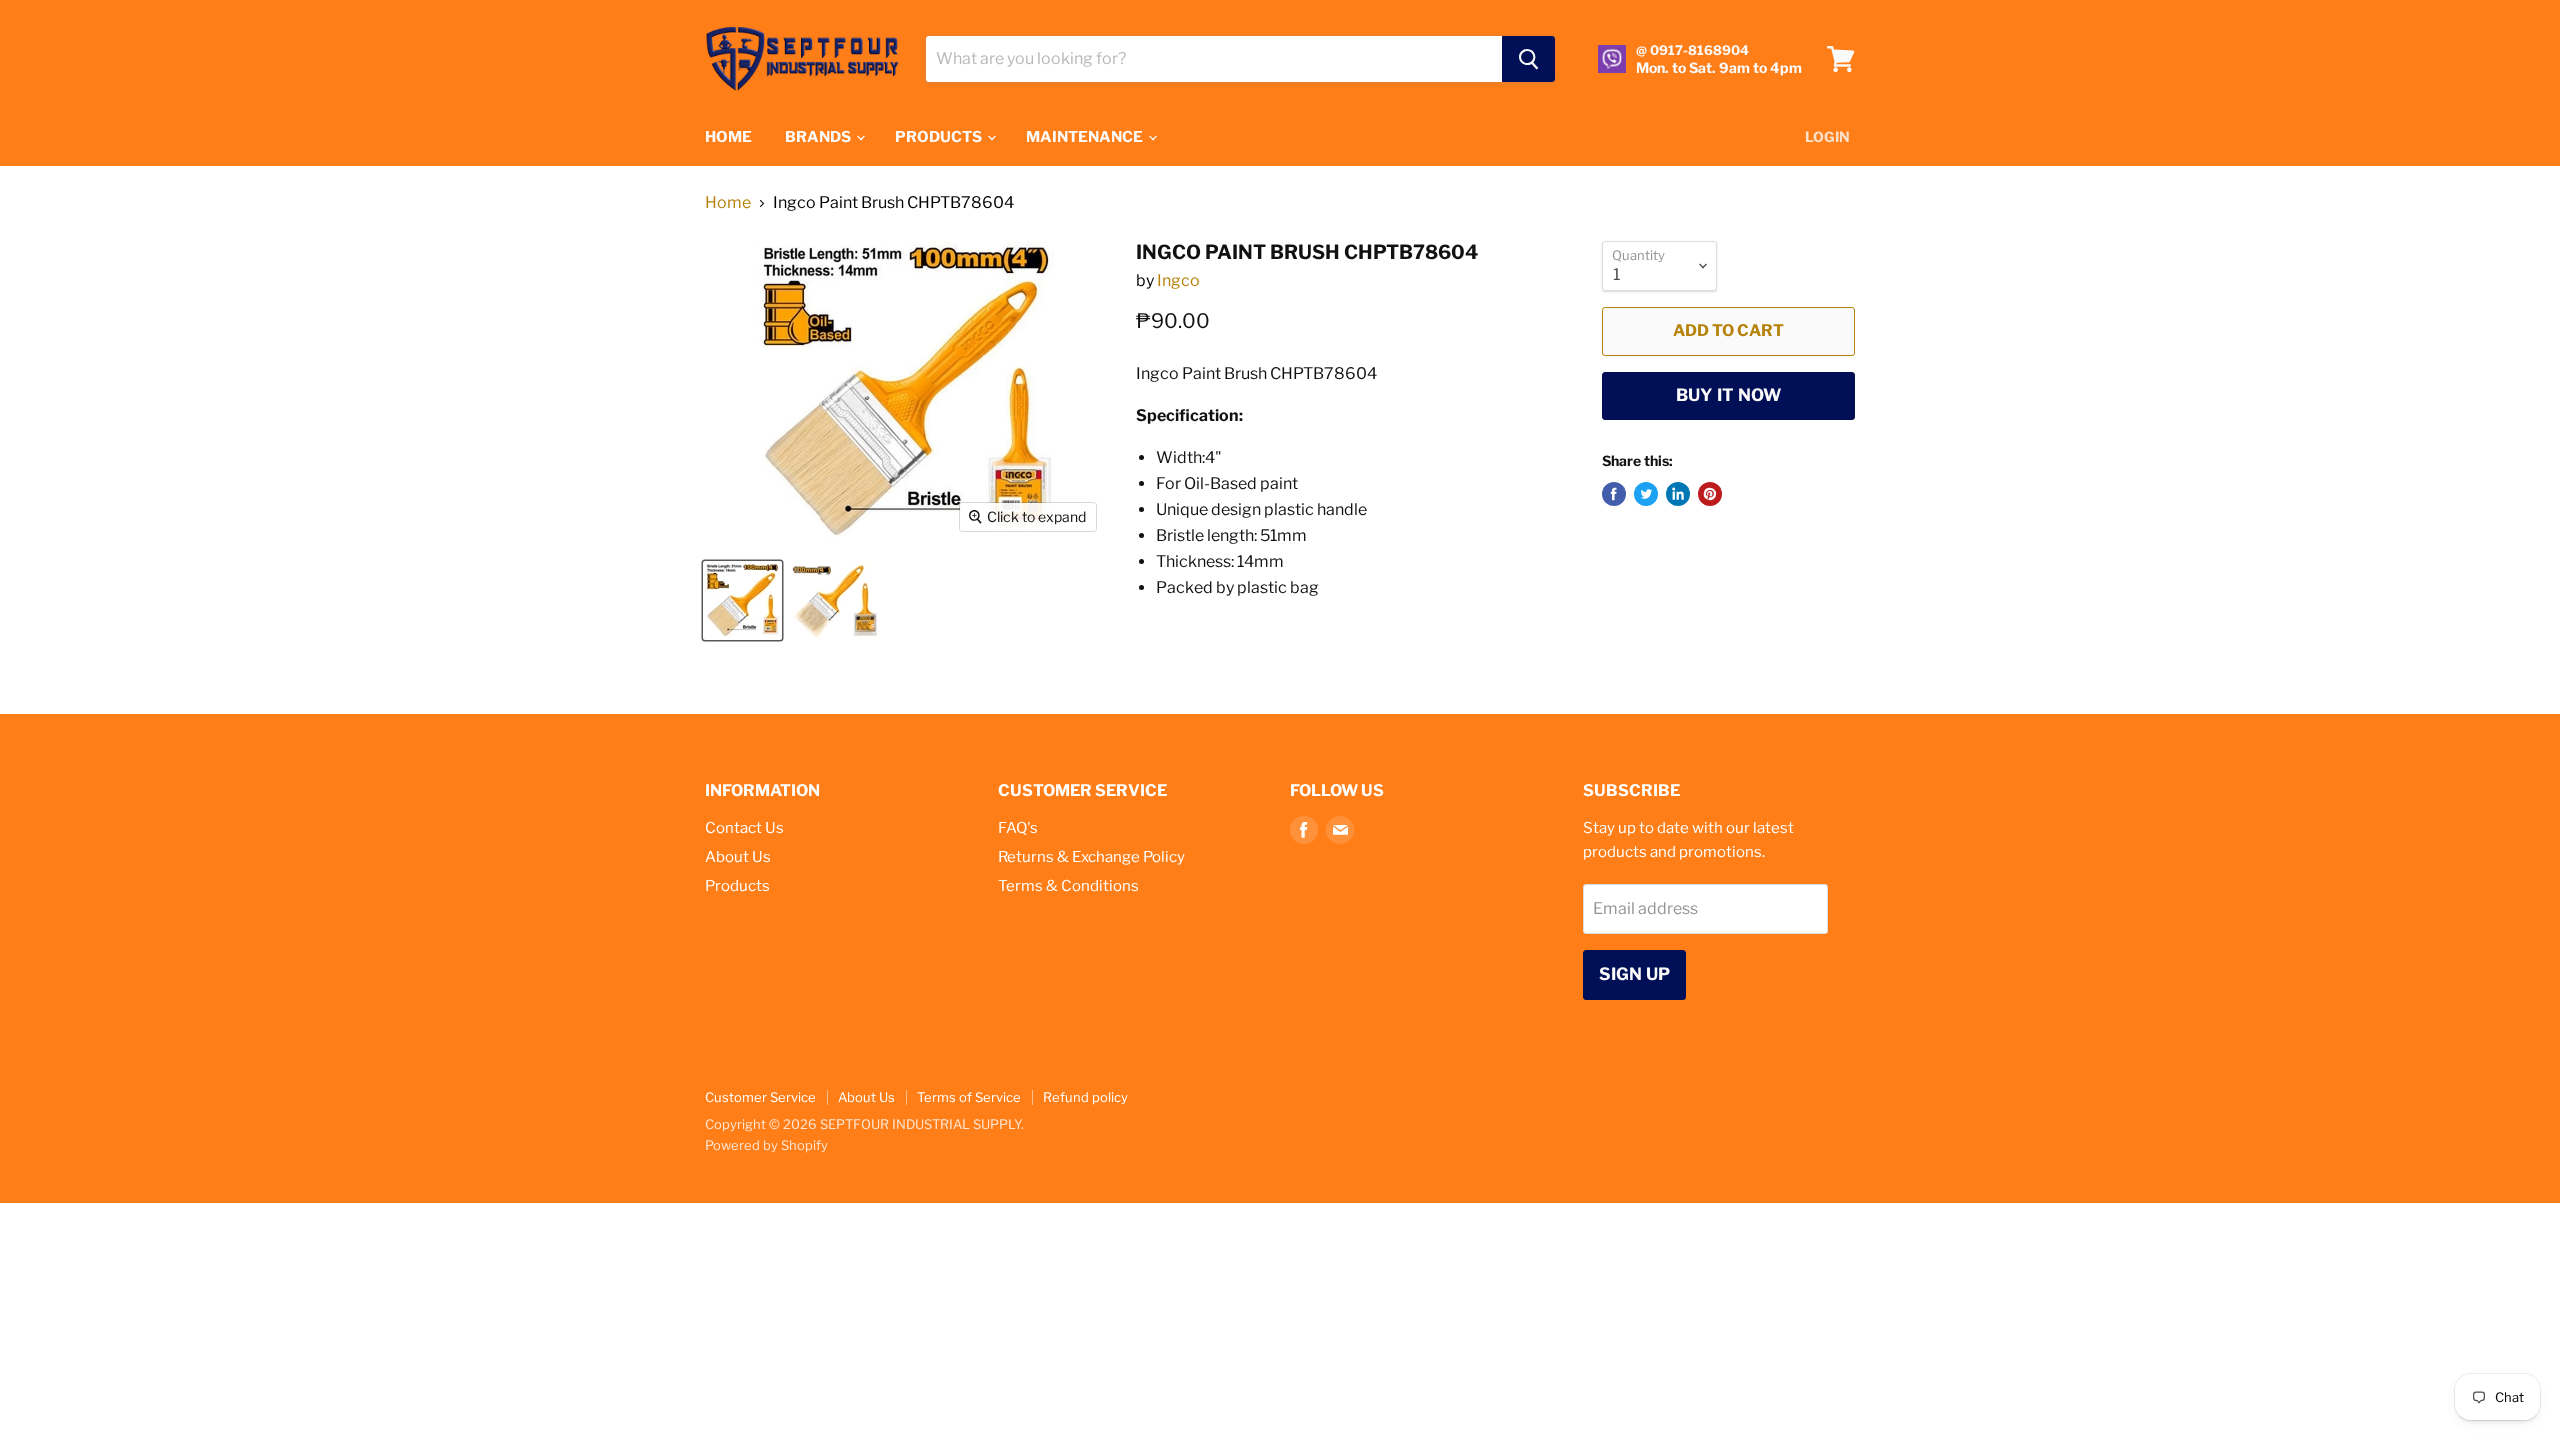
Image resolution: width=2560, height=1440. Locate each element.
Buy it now (1728, 395)
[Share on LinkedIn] (1678, 494)
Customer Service (760, 1097)
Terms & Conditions (1068, 886)
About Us (738, 857)
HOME (728, 137)
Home (728, 203)
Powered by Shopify (766, 1145)
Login (1827, 136)
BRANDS (819, 137)
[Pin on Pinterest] (1710, 494)
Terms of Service (969, 1097)
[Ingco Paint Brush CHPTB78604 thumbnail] (742, 600)
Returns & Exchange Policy (1091, 857)
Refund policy (1085, 1097)
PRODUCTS (940, 137)
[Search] (1528, 59)
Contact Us (744, 828)
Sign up (1634, 974)
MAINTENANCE (1086, 137)
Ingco (1178, 280)
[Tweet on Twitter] (1646, 494)
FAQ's (1018, 828)
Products (737, 886)
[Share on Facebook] (1614, 494)
